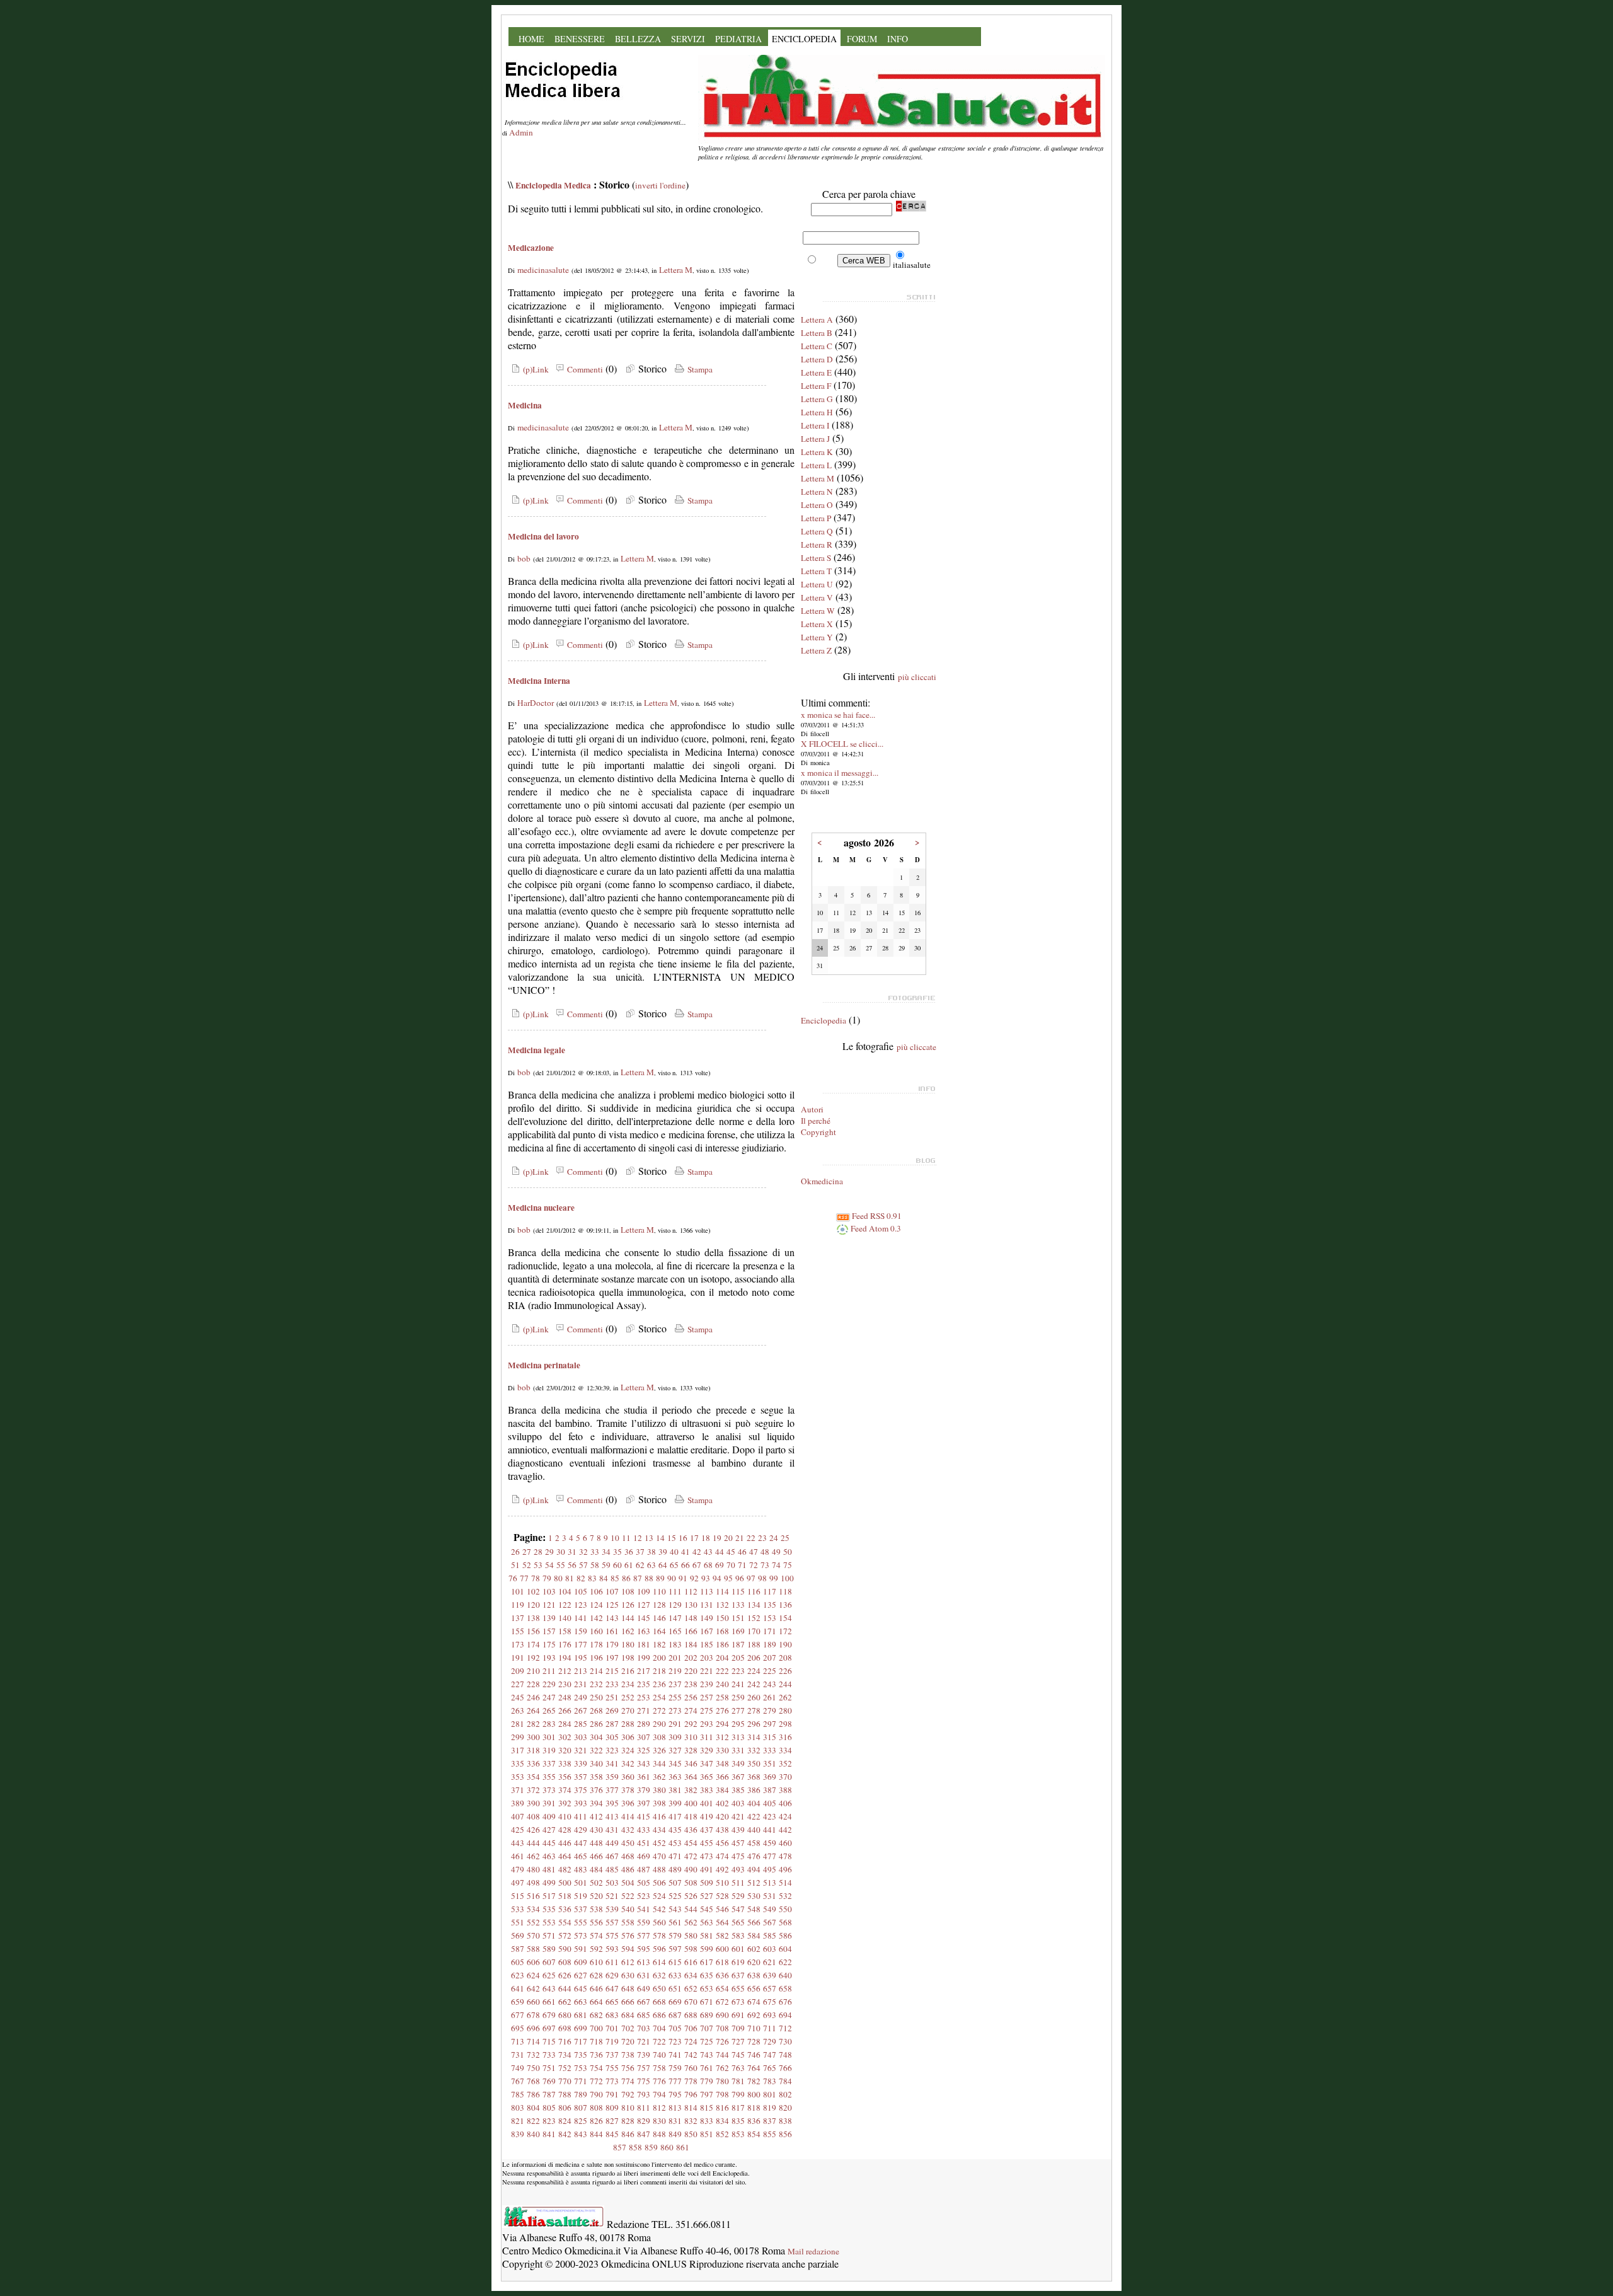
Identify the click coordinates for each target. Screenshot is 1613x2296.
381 (675, 1790)
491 (707, 1869)
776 (659, 2081)
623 (518, 1975)
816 (722, 2108)
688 (691, 2015)
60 (617, 1565)
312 (722, 1737)
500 (565, 1883)
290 (659, 1724)
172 (785, 1631)
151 (738, 1618)
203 (707, 1658)
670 (691, 2002)
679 (549, 2015)
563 (707, 1922)
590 (565, 1949)
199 (644, 1658)
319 (549, 1750)
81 (570, 1578)
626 (565, 1975)
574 (596, 1935)
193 (549, 1658)
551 (518, 1922)
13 (649, 1538)
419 (707, 1816)
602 (754, 1949)
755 (612, 2068)
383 (707, 1790)
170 (754, 1631)
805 (549, 2108)
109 (644, 1591)
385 (738, 1790)
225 (770, 1671)
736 (596, 2055)
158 (565, 1631)
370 (785, 1777)
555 (581, 1922)
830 (659, 2121)
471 (675, 1856)
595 (644, 1949)
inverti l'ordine (660, 185)
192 (533, 1658)
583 (738, 1935)
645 (581, 1988)
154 (785, 1618)
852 (722, 2134)
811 (644, 2108)
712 (785, 2028)
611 (612, 1962)
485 (612, 1869)
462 (533, 1856)
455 (707, 1843)
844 (596, 2134)
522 (628, 1896)
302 (565, 1737)
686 (659, 2015)
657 (770, 1988)
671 (707, 2002)
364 (691, 1777)
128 (659, 1605)
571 (549, 1935)
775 (644, 2081)
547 (738, 1909)
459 (770, 1843)
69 (720, 1565)
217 (644, 1671)
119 (518, 1605)
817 (738, 2108)
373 (549, 1790)
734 (565, 2055)
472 (691, 1856)
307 (644, 1737)
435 (675, 1830)
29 (549, 1552)
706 (691, 2028)
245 (518, 1697)
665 (612, 2002)
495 (770, 1869)
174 (533, 1644)
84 (604, 1578)
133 (738, 1605)
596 (659, 1949)
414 (628, 1816)
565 (738, 1922)
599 (707, 1949)
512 (754, 1883)
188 (754, 1644)
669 (675, 2002)
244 (785, 1684)
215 (612, 1671)
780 (722, 2081)
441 (770, 1830)
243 (770, 1684)
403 (738, 1803)
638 (754, 1975)
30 (561, 1552)
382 (691, 1790)
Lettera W (818, 611)
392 (565, 1803)
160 (596, 1631)
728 (754, 2041)
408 (533, 1816)
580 (691, 1935)
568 (785, 1922)
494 (754, 1869)
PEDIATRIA (738, 39)
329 (707, 1750)
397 (644, 1803)
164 (659, 1631)
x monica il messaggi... (840, 773)
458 (754, 1843)
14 (660, 1538)
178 (596, 1644)
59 (606, 1565)
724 (691, 2041)
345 (675, 1763)
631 (644, 1975)
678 (533, 2015)
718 (596, 2041)
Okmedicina (822, 1181)
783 (770, 2081)
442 (785, 1830)
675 (770, 2002)
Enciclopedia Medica (553, 185)
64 (663, 1565)
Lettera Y (817, 637)
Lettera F (816, 386)
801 (770, 2094)
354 (533, 1777)
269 (612, 1710)
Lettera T (816, 571)
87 (638, 1578)
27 (527, 1552)
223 (738, 1671)
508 (691, 1883)
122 (565, 1605)
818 (754, 2108)
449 (612, 1843)
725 (707, 2041)
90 (672, 1578)
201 (675, 1658)
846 (628, 2134)
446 (565, 1843)
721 (644, 2041)
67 (697, 1565)
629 (612, 1975)
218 (659, 1671)
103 (549, 1591)
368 (754, 1777)
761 (707, 2068)
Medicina (525, 405)
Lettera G (817, 399)
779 (707, 2081)
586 (785, 1935)
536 (565, 1909)
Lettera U (817, 584)
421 (738, 1816)
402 (722, 1803)
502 (596, 1883)
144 (628, 1618)
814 (691, 2108)
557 (612, 1922)
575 (612, 1935)
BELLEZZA (638, 39)
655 (738, 1988)
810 (628, 2108)
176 (565, 1644)
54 (549, 1565)
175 (549, 1644)
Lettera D (817, 359)
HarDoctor (536, 703)
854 (754, 2134)
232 (596, 1684)
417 (675, 1816)
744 (722, 2055)
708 (722, 2028)
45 (731, 1552)
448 (596, 1843)
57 (583, 1565)
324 (628, 1750)
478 (785, 1856)
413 (612, 1816)
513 (770, 1883)
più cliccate (916, 1047)
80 (558, 1578)
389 (518, 1803)
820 (785, 2108)
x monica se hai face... (838, 715)
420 (722, 1816)
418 (691, 1816)
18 (706, 1538)
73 (765, 1565)
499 (549, 1883)
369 (770, 1777)
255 (675, 1697)
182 (659, 1644)
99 (774, 1578)
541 (644, 1909)
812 (659, 2108)
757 (644, 2068)
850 (691, 2134)
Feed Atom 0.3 (875, 1228)
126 (628, 1605)
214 (596, 1671)
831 (675, 2121)
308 (659, 1737)
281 (518, 1724)
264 (533, 1710)
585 (770, 1935)
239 (707, 1684)
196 (596, 1658)
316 (785, 1737)
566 (754, 1922)
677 (518, 2015)
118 (785, 1591)
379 (644, 1790)
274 (691, 1710)
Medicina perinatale (544, 1365)
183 (675, 1644)
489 (675, 1869)
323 (612, 1750)
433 (644, 1830)
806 (565, 2108)
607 (549, 1962)
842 (565, 2134)
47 (754, 1552)
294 (722, 1724)
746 (754, 2055)
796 (691, 2094)
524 (659, 1896)
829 (644, 2121)
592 (596, 1949)
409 (549, 1816)
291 (675, 1724)
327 (675, 1750)
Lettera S (816, 558)
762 (722, 2068)
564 (722, 1922)
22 (751, 1538)
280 (785, 1710)
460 (785, 1843)
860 (667, 2147)
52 (527, 1565)
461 (518, 1856)
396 (628, 1803)
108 (628, 1591)
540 (628, 1909)
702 (628, 2028)
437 (707, 1830)
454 (691, 1843)
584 (754, 1935)
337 (549, 1763)
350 (754, 1763)
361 (644, 1777)
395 (612, 1803)
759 (675, 2068)
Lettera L (816, 465)
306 (628, 1737)
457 (738, 1843)
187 (738, 1644)
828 (628, 2121)
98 (762, 1578)
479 (518, 1869)
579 (675, 1935)
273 (675, 1710)
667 (644, 2002)
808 (596, 2108)
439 (738, 1830)
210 (533, 1671)
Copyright (818, 1132)
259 (738, 1697)
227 (518, 1684)
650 (659, 1988)
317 (518, 1750)
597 (675, 1949)
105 (581, 1591)
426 (533, 1830)
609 (581, 1962)
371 (518, 1790)
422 (754, 1816)
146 (659, 1618)
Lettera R (817, 545)
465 (581, 1856)
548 (754, 1909)
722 (659, 2041)
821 (518, 2121)
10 (615, 1538)
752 (565, 2068)
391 (549, 1803)
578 (659, 1935)
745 (738, 2055)
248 (565, 1697)
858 (635, 2147)
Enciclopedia (824, 1020)
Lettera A (817, 320)
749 (518, 2068)
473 (707, 1856)
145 (644, 1618)
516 (533, 1896)
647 (612, 1988)
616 (691, 1962)
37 (640, 1552)
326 (659, 1750)
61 (629, 1565)
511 (738, 1883)
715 (549, 2041)
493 (738, 1869)
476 (754, 1856)
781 (738, 2081)
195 (581, 1658)
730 (785, 2041)
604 (785, 1949)
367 (738, 1777)
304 (596, 1737)
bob (524, 558)
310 (691, 1737)
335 (518, 1763)
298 (785, 1724)
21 (740, 1538)
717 (581, 2041)
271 (644, 1710)
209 (518, 1671)
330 (722, 1750)
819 (770, 2108)
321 (581, 1750)
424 (785, 1816)
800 (754, 2094)
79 (547, 1578)
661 (549, 2002)
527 (707, 1896)
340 (596, 1763)
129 (675, 1605)
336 (533, 1763)
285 (581, 1724)
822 (533, 2121)
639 (770, 1975)
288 (628, 1724)
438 (722, 1830)
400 (691, 1803)
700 (596, 2028)
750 (533, 2068)
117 (770, 1591)
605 (518, 1962)
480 (533, 1869)
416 (659, 1816)
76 (513, 1578)
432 (628, 1830)
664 (596, 2002)
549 (770, 1909)
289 (644, 1724)
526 (691, 1896)
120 (533, 1605)
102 (533, 1591)
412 (596, 1816)
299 (518, 1737)
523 (644, 1896)
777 (675, 2081)
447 (581, 1843)
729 (770, 2041)
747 (770, 2055)
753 (581, 2068)
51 (515, 1565)
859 (651, 2147)
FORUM (862, 39)
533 (518, 1909)
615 (675, 1962)
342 (628, 1763)
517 (549, 1896)
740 (659, 2055)
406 (785, 1803)
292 (691, 1724)
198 (628, 1658)
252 (628, 1697)
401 (707, 1803)
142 (596, 1618)
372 (533, 1790)
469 (644, 1856)
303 (581, 1737)
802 (785, 2094)
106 (596, 1591)
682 (596, 2015)
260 (754, 1697)
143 (612, 1618)
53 (538, 1565)
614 (659, 1962)
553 (549, 1922)
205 (738, 1658)
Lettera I (815, 425)
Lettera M (676, 270)
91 (683, 1578)
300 (533, 1737)
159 (581, 1631)
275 (707, 1710)
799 (738, 2094)
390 (533, 1803)
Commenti (584, 369)
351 (770, 1763)
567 (770, 1922)
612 (628, 1962)
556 (596, 1922)
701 (612, 2028)
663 (581, 2002)
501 (581, 1883)
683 (612, 2015)
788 (565, 2094)
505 (644, 1883)
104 (565, 1591)
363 (675, 1777)
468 (628, 1856)
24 (774, 1538)
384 (722, 1790)
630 (628, 1975)
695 (518, 2028)
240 (722, 1684)
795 (675, 2094)
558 (628, 1922)
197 (612, 1658)
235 (644, 1684)
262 (785, 1697)
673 (738, 2002)
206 (754, 1658)
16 (683, 1538)
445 (549, 1843)
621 (770, 1962)
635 (707, 1975)
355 (549, 1777)
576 (628, 1935)
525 (675, 1896)
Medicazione (531, 248)
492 (722, 1869)
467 (612, 1856)
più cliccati (917, 677)
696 (533, 2028)
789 (581, 2094)
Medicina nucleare (541, 1208)
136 (785, 1605)
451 (644, 1843)
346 (691, 1763)
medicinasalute (543, 270)
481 (549, 1869)
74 (776, 1565)
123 (581, 1605)
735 (581, 2055)
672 (722, 2002)
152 (754, 1618)
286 (596, 1724)
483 (581, 1869)
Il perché (816, 1121)
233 (612, 1684)
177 (581, 1644)
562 (691, 1922)
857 (620, 2147)
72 (754, 1565)
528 (722, 1896)
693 (770, 2015)
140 (565, 1618)
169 (738, 1631)
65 (674, 1565)
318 (533, 1750)
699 (581, 2028)
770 (565, 2081)
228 (533, 1684)
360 (628, 1777)
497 (518, 1883)
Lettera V (817, 597)
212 (565, 1671)
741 (675, 2055)
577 (644, 1935)
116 (754, 1591)
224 (754, 1671)
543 (675, 1909)
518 (565, 1896)
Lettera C (817, 346)
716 (565, 2041)
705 (675, 2028)
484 (596, 1869)
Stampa (699, 369)
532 (785, 1896)
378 (628, 1790)
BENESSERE (580, 39)
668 (659, 2002)
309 (675, 1737)
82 (581, 1578)
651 (675, 1988)
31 (572, 1552)
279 (770, 1710)
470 (659, 1856)
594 (628, 1949)
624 (533, 1975)
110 (659, 1591)
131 (707, 1605)
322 (596, 1750)
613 (644, 1962)
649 (644, 1988)
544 (691, 1909)
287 (612, 1724)
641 (518, 1988)
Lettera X (817, 624)
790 (596, 2094)
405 (770, 1803)
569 (518, 1935)
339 (581, 1763)
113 (707, 1591)
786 (533, 2094)
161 (612, 1631)
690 (722, 2015)
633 (675, 1975)
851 (707, 2134)
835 (738, 2121)
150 (722, 1618)
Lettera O (817, 505)
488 (659, 1869)
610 (596, 1962)
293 (707, 1724)
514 (785, 1883)
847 (644, 2134)
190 (785, 1644)
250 (596, 1697)
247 (549, 1697)
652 (691, 1988)
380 (659, 1790)
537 (581, 1909)
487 (644, 1869)
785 (518, 2094)
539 (612, 1909)
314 (754, 1737)
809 (612, 2108)
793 (644, 2094)
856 (785, 2134)
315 (770, 1737)
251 (612, 1697)
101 (518, 1591)
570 (533, 1935)
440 (754, 1830)
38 (652, 1552)
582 (722, 1935)
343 (644, 1763)
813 (675, 2108)
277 (738, 1710)
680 (565, 2015)
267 (581, 1710)
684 (628, 2015)
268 (596, 1710)
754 (596, 2068)
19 (717, 1538)
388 (785, 1790)
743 (707, 2055)
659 (518, 2002)
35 (617, 1552)
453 (675, 1843)
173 (518, 1644)
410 (565, 1816)
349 (738, 1763)
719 (612, 2041)
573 (581, 1935)
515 (518, 1896)
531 (770, 1896)
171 (770, 1631)
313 (738, 1737)
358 (596, 1777)
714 (533, 2041)
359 (612, 1777)
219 (675, 1671)
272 (659, 1710)
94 (717, 1578)
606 (533, 1962)
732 (533, 2055)
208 (785, 1658)
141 (581, 1618)
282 (533, 1724)
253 (644, 1697)
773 (612, 2081)
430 (596, 1830)
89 (660, 1578)
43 (708, 1552)
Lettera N (817, 492)
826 (596, 2121)
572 (565, 1935)
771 (581, 2081)
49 (776, 1552)
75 (788, 1565)
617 (707, 1962)
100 (787, 1578)
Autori (812, 1109)
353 (518, 1777)
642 (533, 1988)
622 (785, 1962)
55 (561, 1565)
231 (581, 1684)
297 (770, 1724)
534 (533, 1909)
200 (659, 1658)
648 (628, 1988)
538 (596, 1909)
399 (675, 1803)
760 (691, 2068)
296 (754, 1724)
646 (596, 1988)
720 (628, 2041)
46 (742, 1552)
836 (754, 2121)
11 (626, 1538)
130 (691, 1605)
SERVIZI (688, 39)
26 (515, 1552)
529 (738, 1896)
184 (691, 1644)
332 (754, 1750)
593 (612, 1949)
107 (612, 1591)
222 (722, 1671)
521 (612, 1896)
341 (612, 1763)
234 (628, 1684)
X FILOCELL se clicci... (842, 744)
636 (722, 1975)
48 (765, 1552)
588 (533, 1949)
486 (628, 1869)
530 (754, 1896)
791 (612, 2094)
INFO (898, 39)
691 (738, 2015)
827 (612, 2121)
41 (686, 1552)
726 (722, 2041)
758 (659, 2068)
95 (728, 1578)
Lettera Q (817, 531)
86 (626, 1578)
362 (659, 1777)
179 (612, 1644)
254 (659, 1697)
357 (581, 1777)
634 (691, 1975)
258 (722, 1697)
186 (722, 1644)
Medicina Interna (539, 681)
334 (785, 1750)
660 (533, 2002)
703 (644, 2028)
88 (649, 1578)
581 (707, 1935)
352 (785, 1763)
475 (738, 1856)
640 (785, 1975)
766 (785, 2068)
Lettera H (817, 412)
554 (565, 1922)
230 (565, 1684)
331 (738, 1750)
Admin (521, 132)
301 (549, 1737)
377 (612, 1790)
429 (581, 1830)
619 (738, 1962)
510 (722, 1883)
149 (707, 1618)
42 (697, 1552)
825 (581, 2121)
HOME (531, 39)
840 (533, 2134)
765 (770, 2068)
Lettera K (817, 452)
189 (770, 1644)
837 (770, 2121)
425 (518, 1830)
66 (686, 1565)
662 (565, 2002)
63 (652, 1565)
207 (770, 1658)
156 (533, 1631)
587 (518, 1949)
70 (731, 1565)
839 (518, 2134)
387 (770, 1790)
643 (549, 1988)
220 (691, 1671)
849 (675, 2134)
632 (659, 1975)
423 (770, 1816)
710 (754, 2028)
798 (722, 2094)
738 (628, 2055)
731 (518, 2055)
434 (659, 1830)
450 (628, 1843)
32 (583, 1552)
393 (581, 1803)
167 (707, 1631)
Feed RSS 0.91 (876, 1216)
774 (628, 2081)
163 (644, 1631)
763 (738, 2068)
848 (659, 2134)
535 (549, 1909)
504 (628, 1883)
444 (533, 1843)
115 (738, 1591)
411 (581, 1816)
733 (549, 2055)
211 (549, 1671)
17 (694, 1538)
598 (691, 1949)
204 (722, 1658)
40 (674, 1552)
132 (722, 1605)
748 (785, 2055)
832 (691, 2121)
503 (612, 1883)
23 (762, 1538)
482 (565, 1869)
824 (565, 2121)
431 (612, 1830)
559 (644, 1922)
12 (638, 1538)
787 (549, 2094)
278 (754, 1710)
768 (533, 2081)
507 (675, 1883)
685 (644, 2015)
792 (628, 2094)
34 (606, 1552)
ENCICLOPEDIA (804, 39)
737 (612, 2055)
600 (722, 1949)
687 (675, 2015)
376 (596, 1790)
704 (659, 2028)
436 (691, 1830)
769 (549, 2081)
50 (788, 1552)
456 (722, 1843)
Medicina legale (537, 1050)
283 (549, 1724)
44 (720, 1552)
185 (707, 1644)
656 (754, 1988)
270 (628, 1710)
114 (722, 1591)
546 (722, 1909)
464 (565, 1856)
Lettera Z (816, 650)
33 (595, 1552)
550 (785, 1909)
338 (565, 1763)
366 (722, 1777)
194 (565, 1658)
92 (694, 1578)
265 (549, 1710)
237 (675, 1684)
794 (659, 2094)
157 (549, 1631)
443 (518, 1843)
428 (565, 1830)
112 (691, 1591)
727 (738, 2041)
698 (565, 2028)
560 (659, 1922)
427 (549, 1830)
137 (518, 1618)
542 (659, 1909)
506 (659, 1883)
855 (770, 2134)
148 (691, 1618)
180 (628, 1644)
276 (722, 1710)
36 (629, 1552)
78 (536, 1578)
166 (691, 1631)
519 (581, 1896)
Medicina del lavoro (543, 536)
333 (770, 1750)
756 (628, 2068)
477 (770, 1856)
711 (770, 2028)
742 (691, 2055)
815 (707, 2108)
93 (706, 1578)
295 (738, 1724)
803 (518, 2108)
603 (770, 1949)
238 (691, 1684)
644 (565, 1988)
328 (691, 1750)
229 (549, 1684)
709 (738, 2028)
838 (785, 2121)
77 (524, 1578)
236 (659, 1684)
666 (628, 2002)
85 (615, 1578)
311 (707, 1737)
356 (565, 1777)
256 (691, 1697)
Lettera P (816, 518)
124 (596, 1605)
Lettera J (815, 439)
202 (691, 1658)
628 (596, 1975)
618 (722, 1962)
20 (728, 1538)
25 (785, 1538)
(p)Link (535, 369)
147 (675, 1618)
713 (518, 2041)
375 (581, 1790)
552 (533, 1922)
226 (785, 1671)
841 (549, 2134)
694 (785, 2015)
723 (675, 2041)
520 (596, 1896)
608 (565, 1962)
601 (738, 1949)
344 (659, 1763)
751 (549, 2068)
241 (738, 1684)
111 (675, 1591)
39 (663, 1552)
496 (785, 1869)
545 (707, 1909)
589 (549, 1949)
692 (754, 2015)
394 (596, 1803)
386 (754, 1790)
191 (518, 1658)
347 (707, 1763)
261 (770, 1697)
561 (675, 1922)
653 (707, 1988)
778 (691, 2081)
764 (754, 2068)
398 (659, 1803)
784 (785, 2081)
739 (644, 2055)
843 (581, 2134)
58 (595, 1565)
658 (785, 1988)
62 (640, 1565)
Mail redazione (813, 2251)
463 (549, 1856)
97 (751, 1578)
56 (572, 1565)
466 (596, 1856)
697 (549, 2028)
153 (770, 1618)
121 (549, 1605)
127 (644, 1605)
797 (707, 2094)
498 (533, 1883)
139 (549, 1618)
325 (644, 1750)
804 (533, 2108)
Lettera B (817, 333)
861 (683, 2147)
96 (740, 1578)
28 (538, 1552)
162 (628, 1631)
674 (754, 2002)
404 (754, 1803)
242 (754, 1684)
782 (754, 2081)
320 (565, 1750)
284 (565, 1724)
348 (722, 1763)
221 (707, 1671)
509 (707, 1883)
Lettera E (816, 372)
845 (612, 2134)
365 (707, 1777)
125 (612, 1605)
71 (742, 1565)
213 (581, 1671)
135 (770, 1605)
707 (707, 2028)
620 (754, 1962)
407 (518, 1816)
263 (518, 1710)
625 (549, 1975)
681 (581, 2015)
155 (518, 1631)
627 (581, 1975)
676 (785, 2002)
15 (672, 1538)
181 (644, 1644)
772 (596, 2081)
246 (533, 1697)
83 (592, 1578)
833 (707, 2121)
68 (708, 1565)
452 (659, 1843)
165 (675, 1631)
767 (518, 2081)
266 (565, 1710)
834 (722, 2121)
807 (581, 2108)
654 (722, 1988)
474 (722, 1856)
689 (707, 2015)
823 (549, 2121)
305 (612, 1737)
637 (738, 1975)
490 (691, 1869)
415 (644, 1816)
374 (565, 1790)
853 (738, 2134)
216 (628, 1671)
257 (707, 1697)
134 (754, 1605)
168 (722, 1631)
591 (581, 1949)
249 (581, 1697)
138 (533, 1618)
